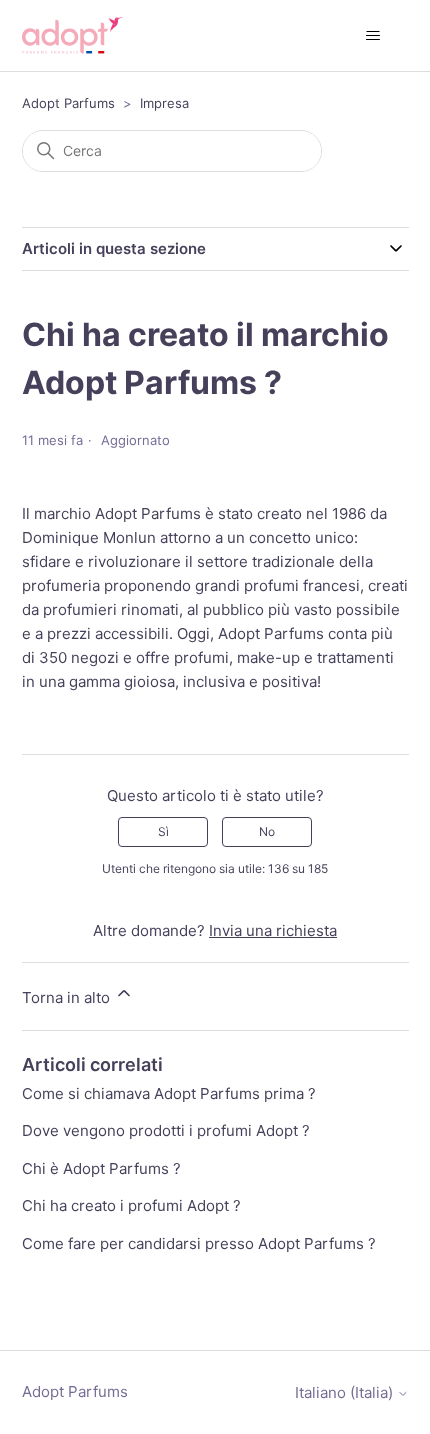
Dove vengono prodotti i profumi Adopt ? (166, 1130)
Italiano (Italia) (346, 1392)
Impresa (164, 103)
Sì (163, 831)
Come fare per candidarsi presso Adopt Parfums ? (199, 1243)
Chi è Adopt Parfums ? (101, 1168)
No (267, 831)
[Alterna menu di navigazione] (373, 36)
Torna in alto (68, 997)
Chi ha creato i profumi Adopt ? (131, 1205)
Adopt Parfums (68, 103)
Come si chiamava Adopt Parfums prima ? (169, 1093)
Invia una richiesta (273, 930)
